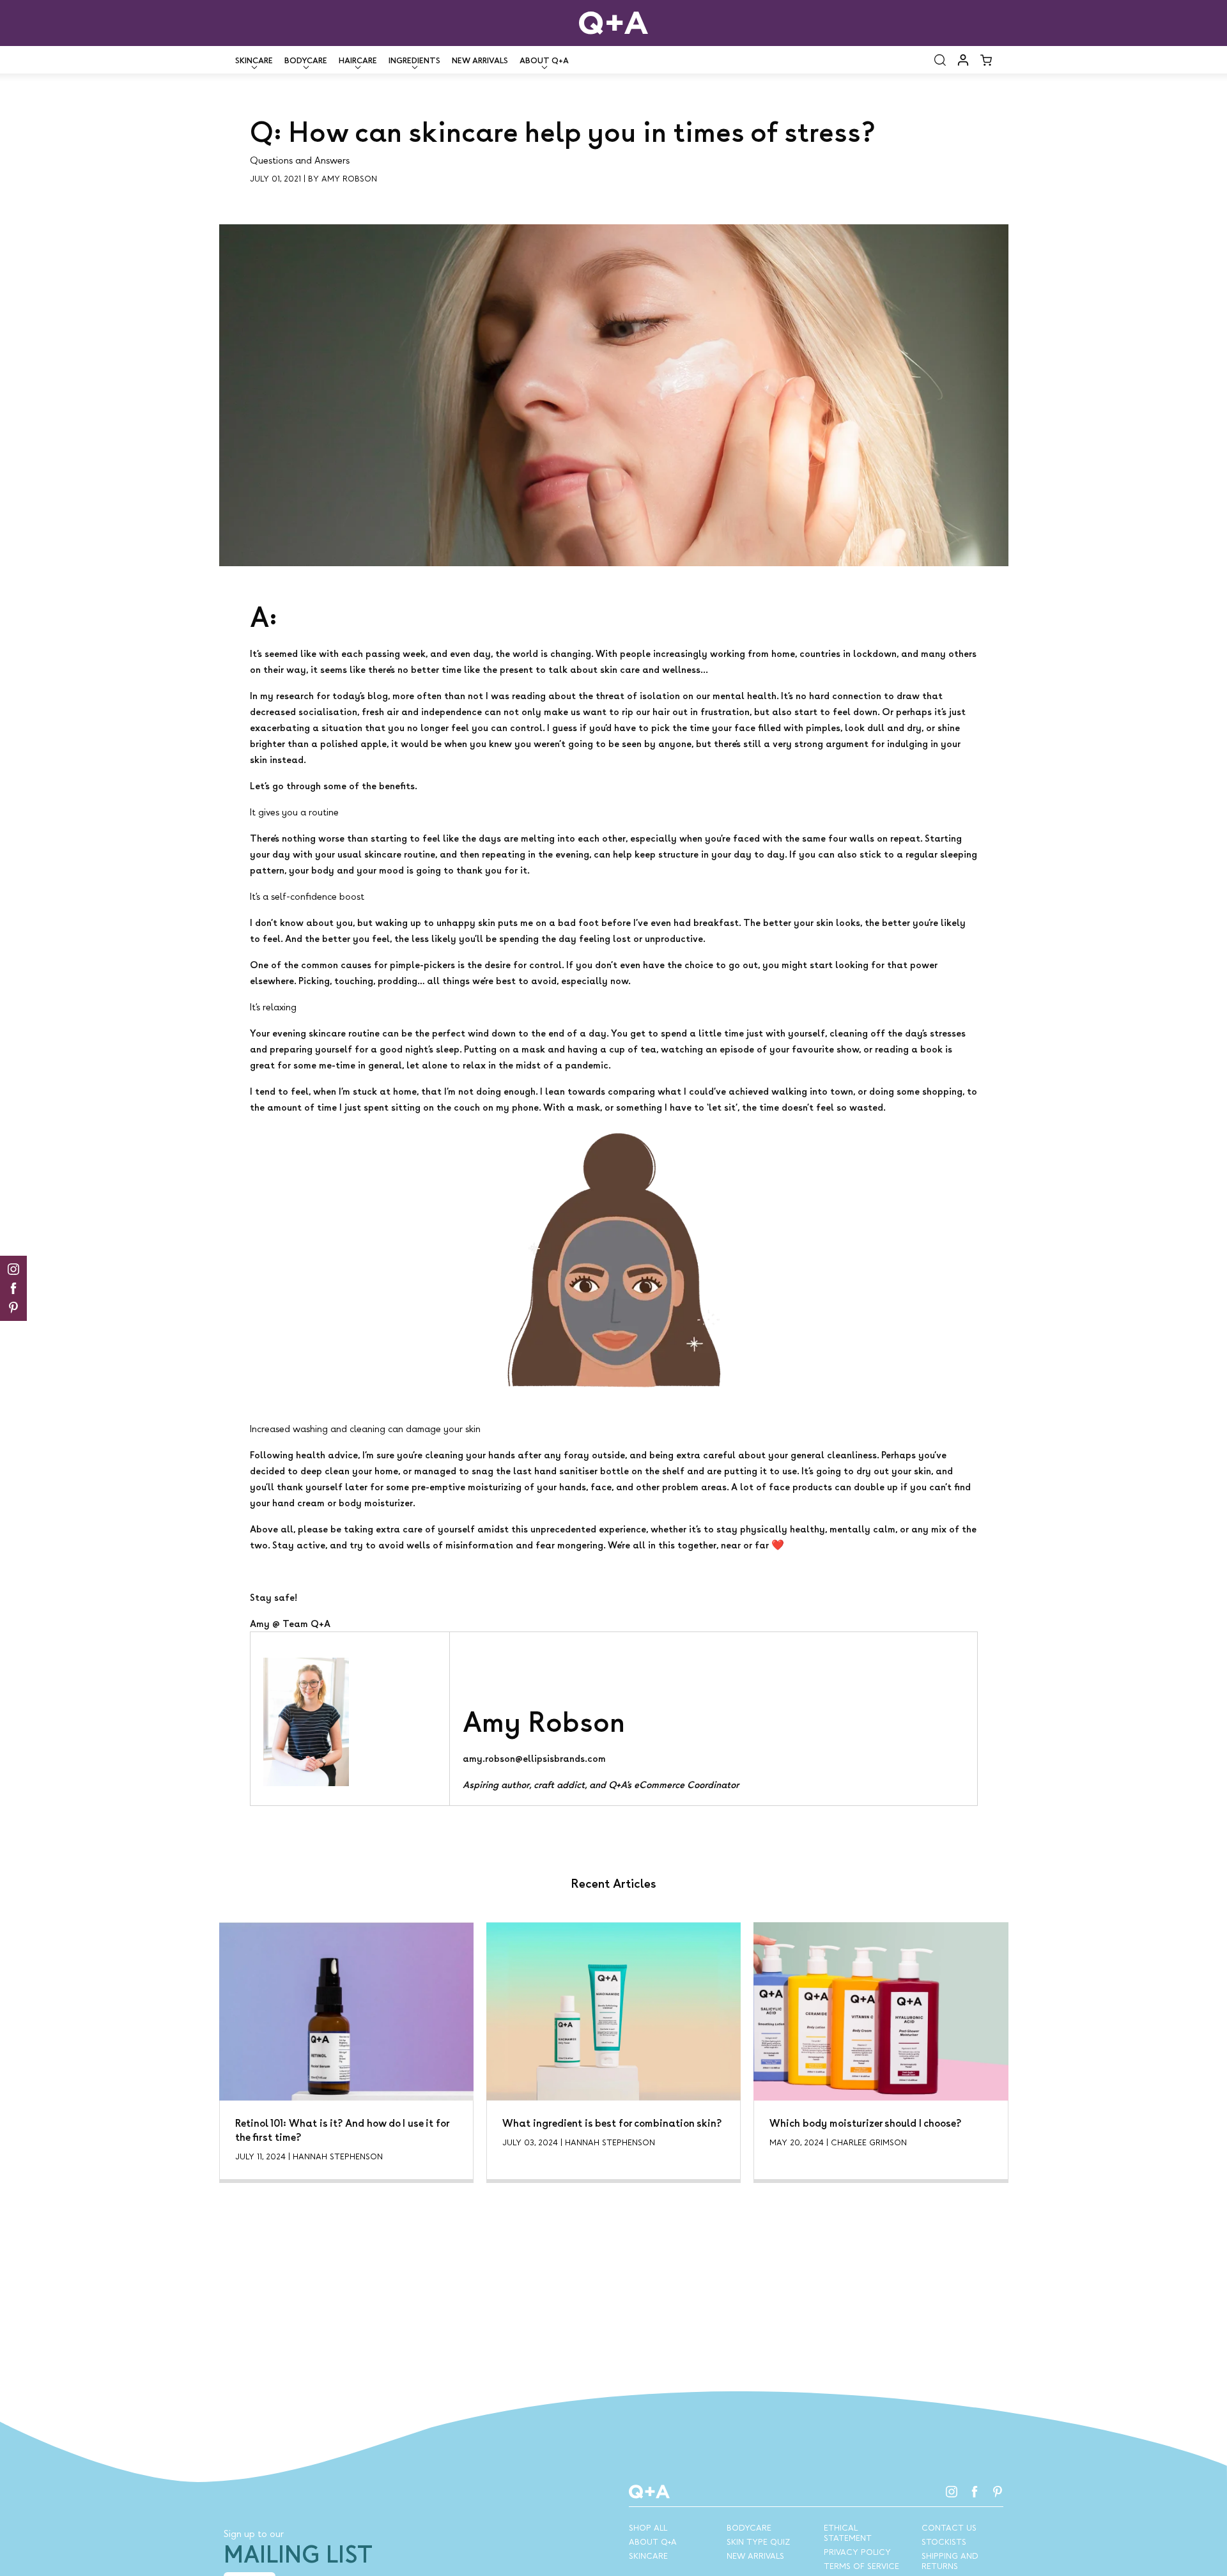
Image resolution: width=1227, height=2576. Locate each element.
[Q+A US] (613, 23)
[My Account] (963, 60)
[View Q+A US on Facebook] (975, 2492)
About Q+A (653, 2541)
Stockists (944, 2541)
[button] (940, 60)
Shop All (648, 2527)
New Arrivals (480, 60)
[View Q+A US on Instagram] (952, 2492)
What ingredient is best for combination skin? (612, 2123)
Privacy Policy (857, 2552)
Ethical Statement (848, 2533)
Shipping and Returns (950, 2561)
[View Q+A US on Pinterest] (998, 2492)
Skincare (648, 2556)
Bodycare (749, 2527)
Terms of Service (861, 2566)
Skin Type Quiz (758, 2541)
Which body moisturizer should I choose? (866, 2123)
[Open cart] (986, 60)
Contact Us (949, 2527)
